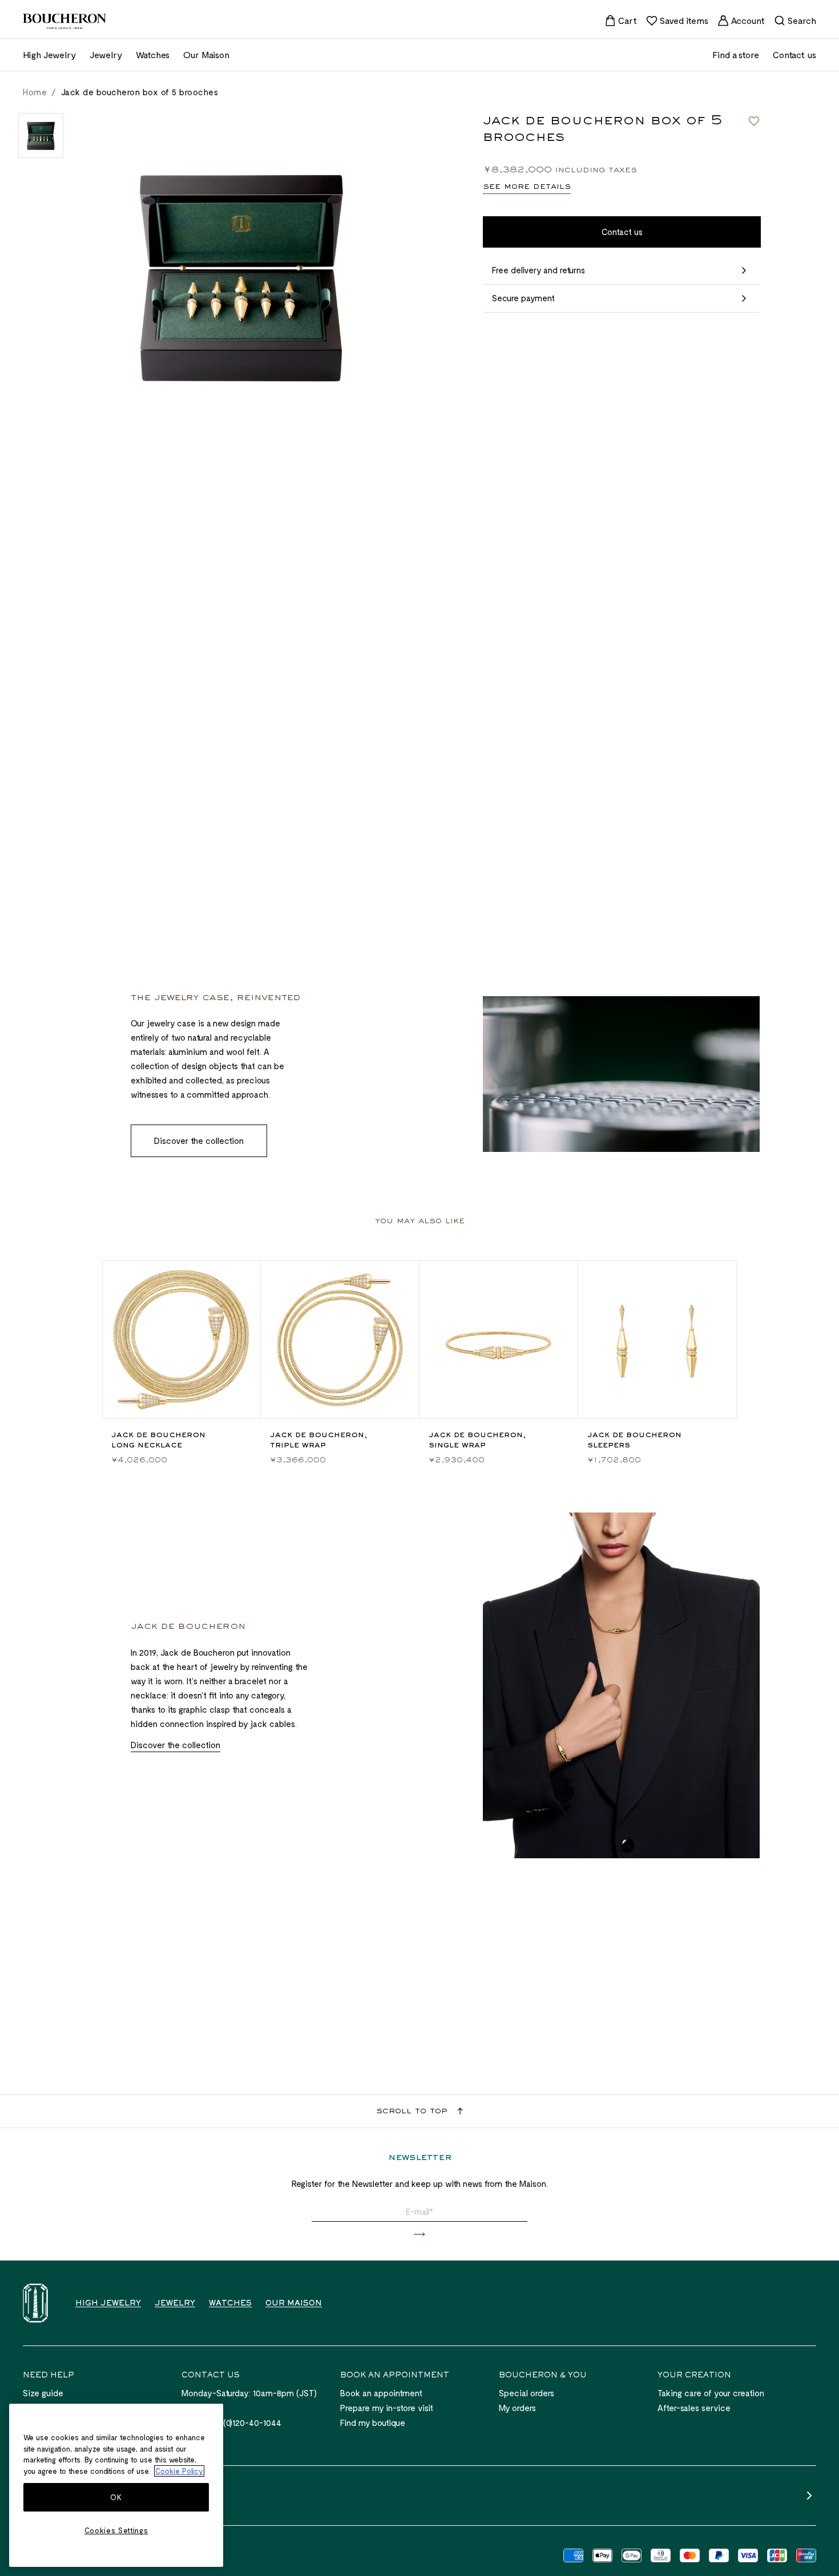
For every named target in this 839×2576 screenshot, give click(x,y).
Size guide (43, 2393)
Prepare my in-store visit (387, 2408)
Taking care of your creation (711, 2393)
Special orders (527, 2393)
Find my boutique (373, 2423)
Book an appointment (381, 2393)
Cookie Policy (179, 2471)
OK (116, 2497)
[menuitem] (621, 21)
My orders (517, 2408)
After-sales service (694, 2408)
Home (35, 92)
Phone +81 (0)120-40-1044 (231, 2423)
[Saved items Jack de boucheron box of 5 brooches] (754, 121)
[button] (419, 2235)
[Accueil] (35, 2303)
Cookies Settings (116, 2530)
